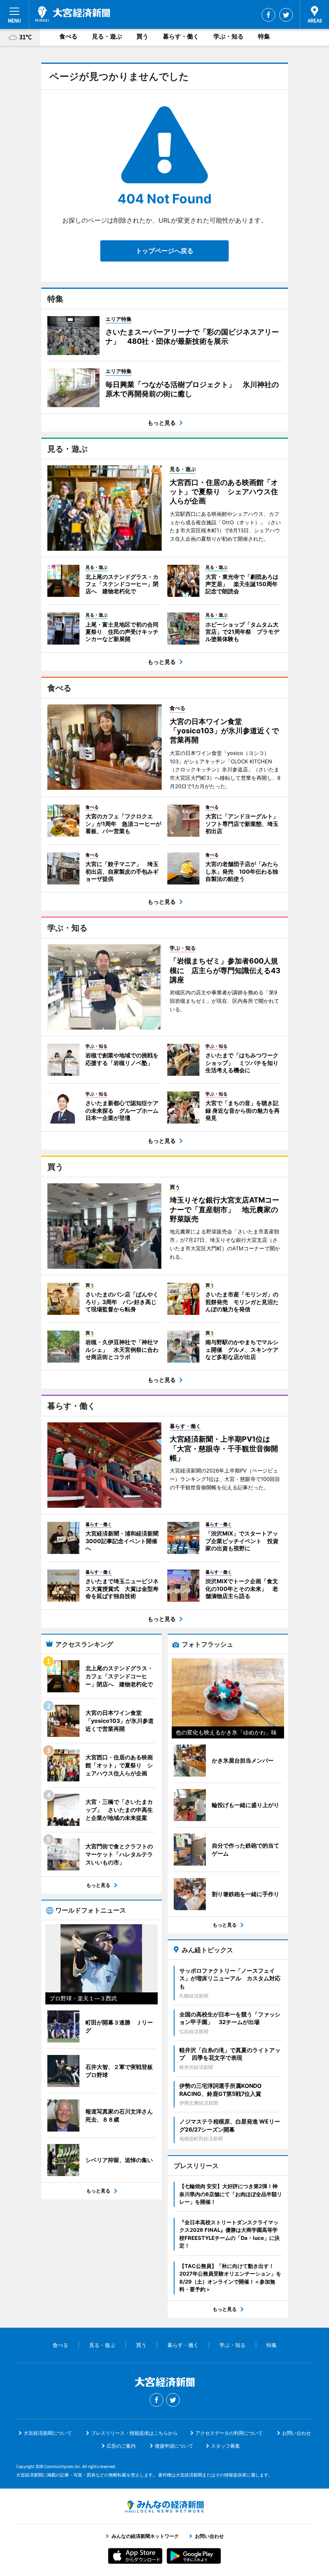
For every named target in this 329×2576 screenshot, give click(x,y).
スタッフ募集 (225, 2446)
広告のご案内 (121, 2446)
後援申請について (174, 2446)
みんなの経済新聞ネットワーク (164, 2507)
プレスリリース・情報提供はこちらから (134, 2433)
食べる (68, 36)
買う (142, 36)
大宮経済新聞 (73, 14)
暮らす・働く (181, 36)
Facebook (268, 15)
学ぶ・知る (228, 36)
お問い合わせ (297, 2433)
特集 (264, 36)
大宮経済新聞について (48, 2433)
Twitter (286, 15)
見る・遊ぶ (107, 36)
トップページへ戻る (164, 251)
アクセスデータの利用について (229, 2433)
